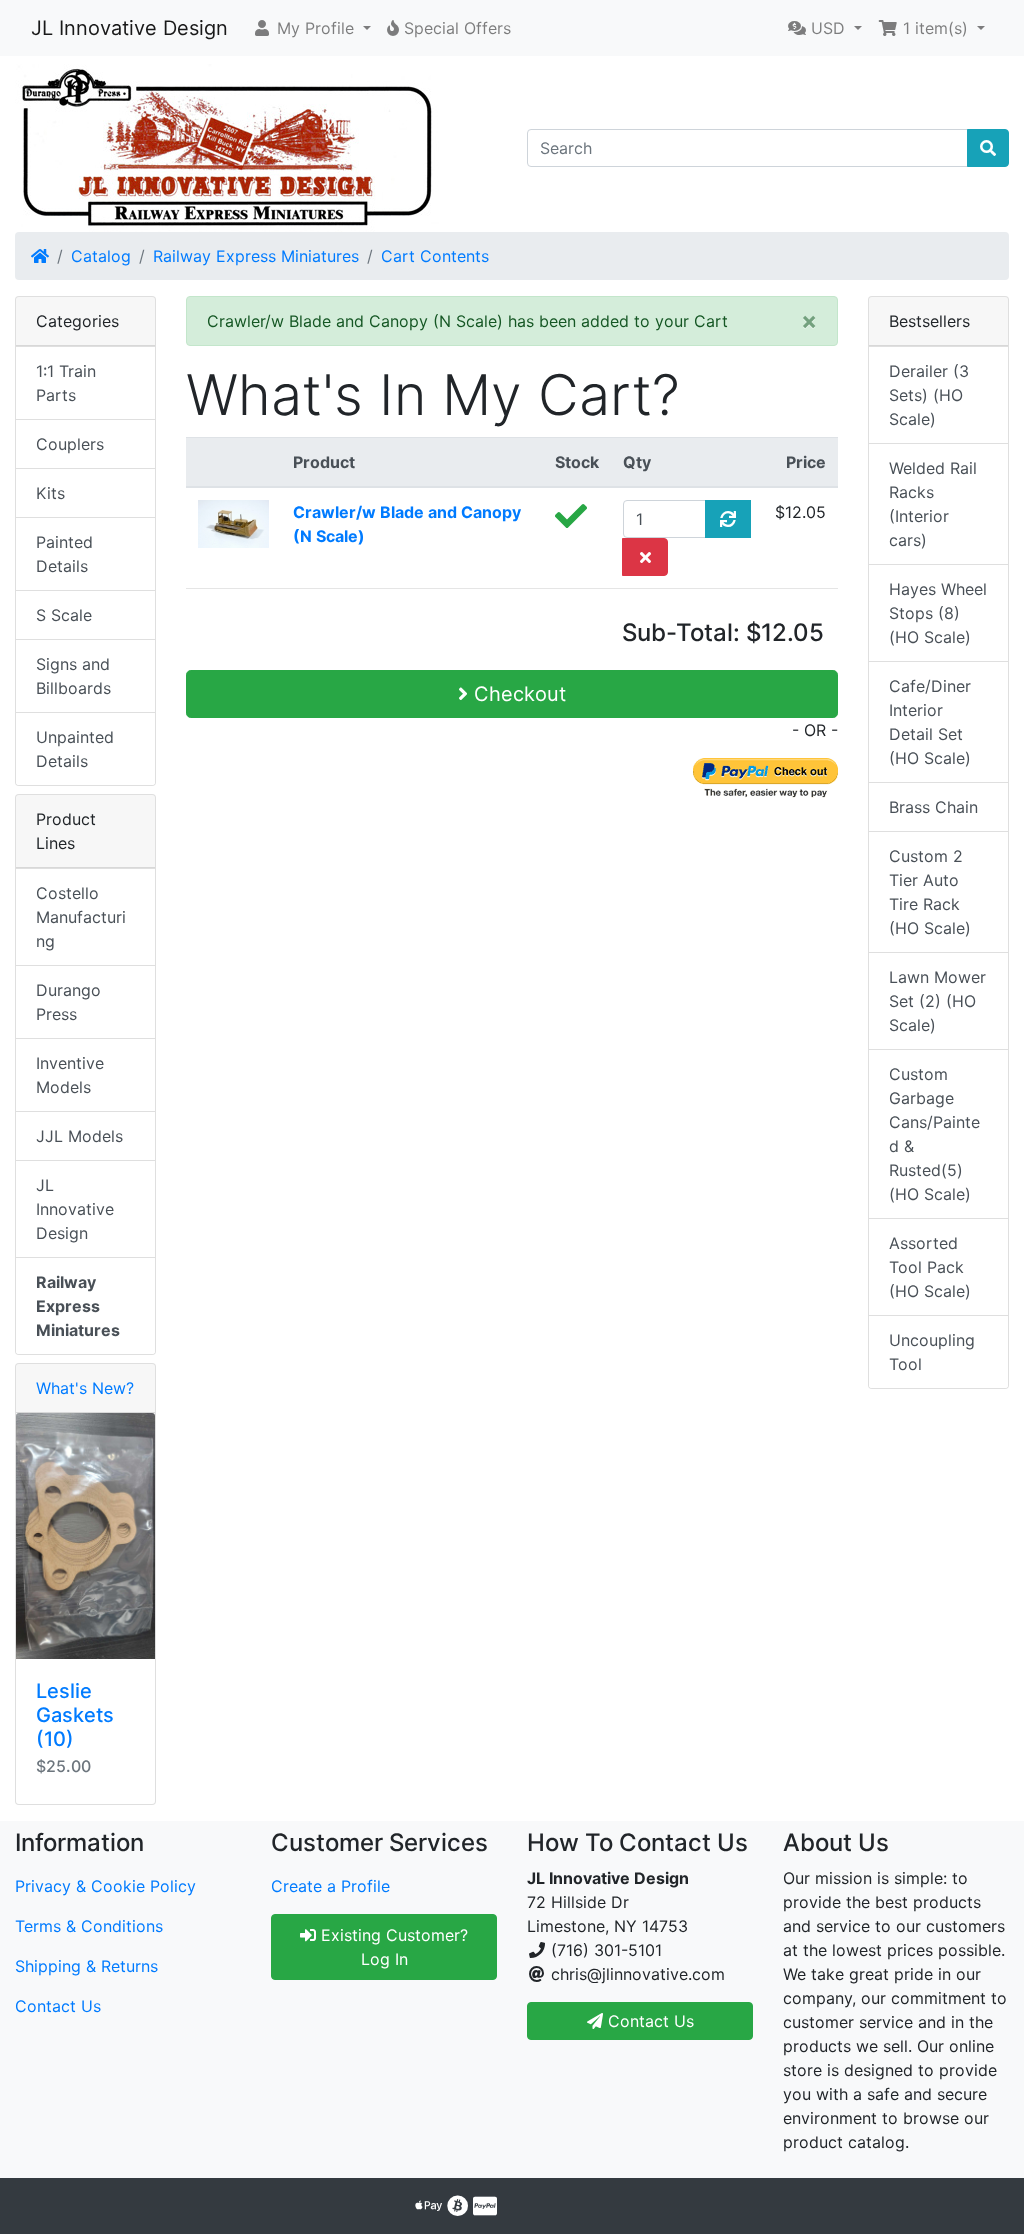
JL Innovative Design (129, 28)
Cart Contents (435, 256)
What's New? (85, 1388)
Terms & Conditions (89, 1926)
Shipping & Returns (86, 1966)
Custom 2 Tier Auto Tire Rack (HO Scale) (930, 892)
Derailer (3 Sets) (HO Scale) (929, 395)
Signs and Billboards (73, 676)
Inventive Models (70, 1075)
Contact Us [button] (648, 2021)
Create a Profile (330, 1886)
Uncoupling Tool (932, 1352)
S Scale (64, 615)
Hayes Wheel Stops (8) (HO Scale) (938, 613)
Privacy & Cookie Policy (105, 1886)
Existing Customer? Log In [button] (392, 1947)
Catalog (101, 256)
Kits (50, 493)
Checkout (517, 694)
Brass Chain (933, 807)
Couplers (70, 444)
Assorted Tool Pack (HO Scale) (930, 1267)
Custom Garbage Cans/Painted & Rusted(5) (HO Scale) (934, 1134)
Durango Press (68, 1002)
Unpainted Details (75, 749)
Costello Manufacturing (81, 917)
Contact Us (58, 2006)
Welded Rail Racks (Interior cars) (933, 504)
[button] (311, 28)
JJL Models (79, 1136)
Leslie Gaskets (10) (75, 1715)
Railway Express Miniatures (256, 256)
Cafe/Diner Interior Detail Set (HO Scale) (930, 722)
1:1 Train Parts (66, 383)
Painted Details (64, 554)
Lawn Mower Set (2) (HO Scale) (937, 1001)
